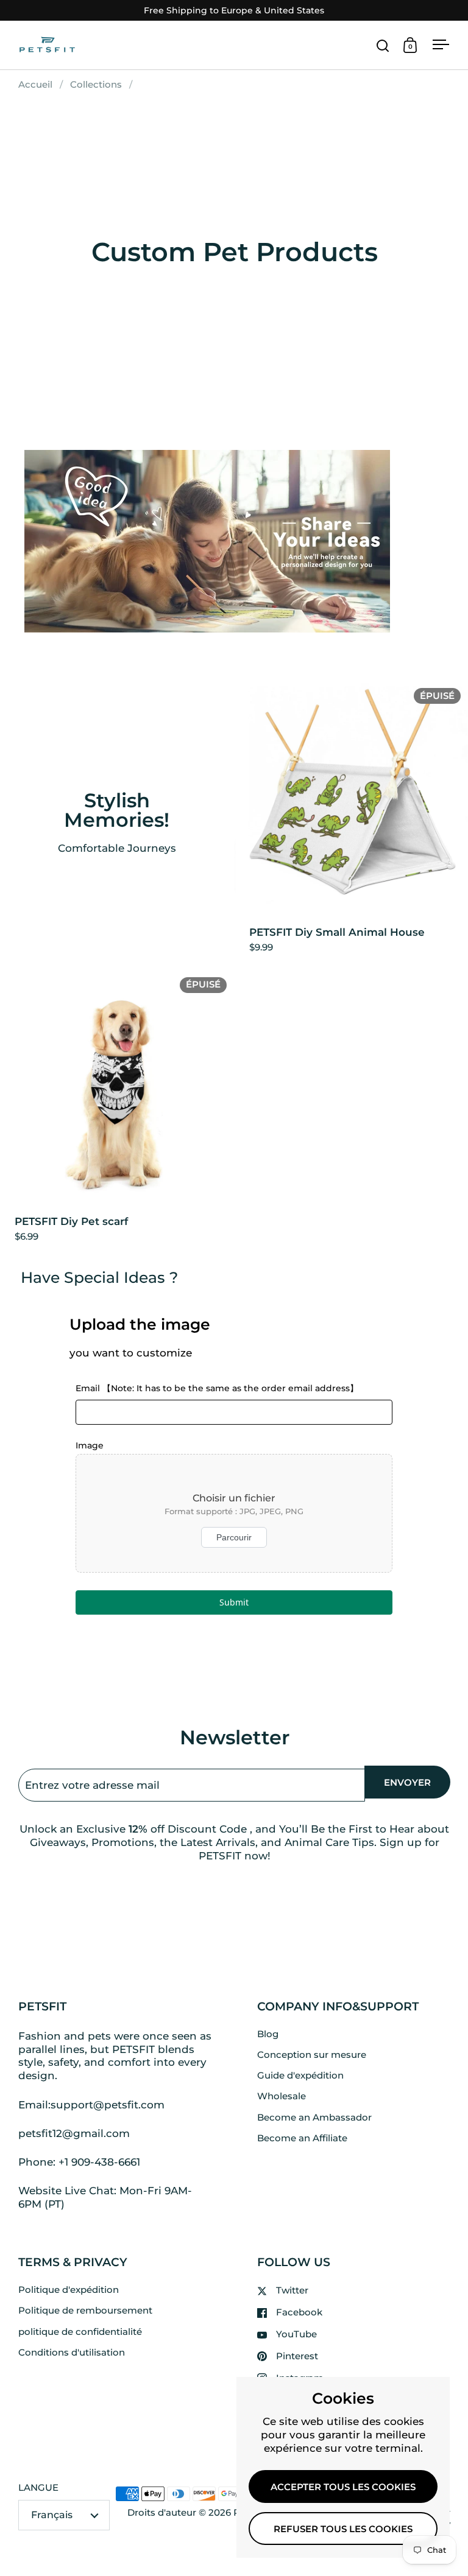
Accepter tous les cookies (343, 2487)
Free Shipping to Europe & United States (234, 11)
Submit (234, 1602)
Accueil (35, 85)
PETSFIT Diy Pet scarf (117, 1112)
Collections (96, 85)
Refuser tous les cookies (343, 2529)
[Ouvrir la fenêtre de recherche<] (383, 45)
